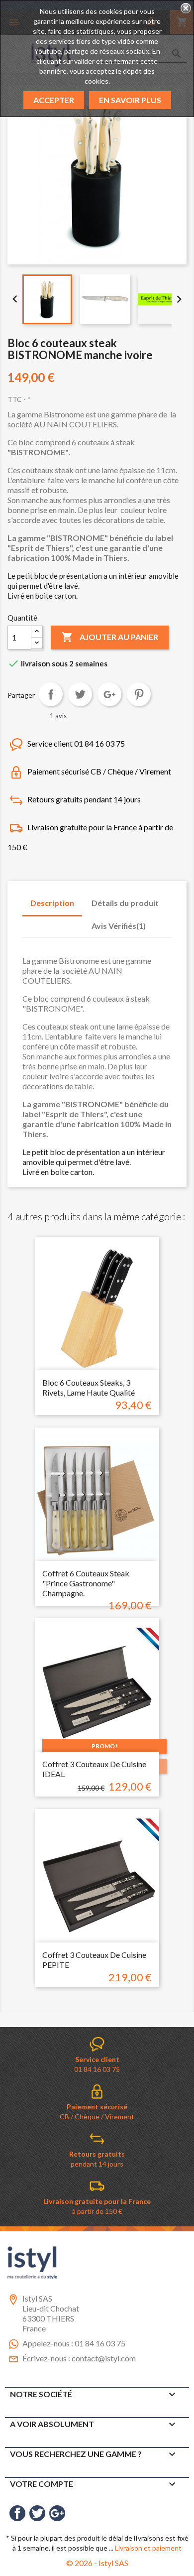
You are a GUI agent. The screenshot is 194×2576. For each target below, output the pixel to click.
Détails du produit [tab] (125, 903)
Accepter (54, 100)
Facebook (17, 2513)
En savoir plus (130, 100)
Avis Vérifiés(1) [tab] (119, 926)
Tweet (80, 694)
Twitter (37, 2513)
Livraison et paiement (148, 2548)
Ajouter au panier (110, 637)
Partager (51, 694)
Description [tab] (52, 903)
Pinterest (139, 694)
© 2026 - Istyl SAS (97, 2563)
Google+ (109, 694)
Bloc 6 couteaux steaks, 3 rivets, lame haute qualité (89, 1387)
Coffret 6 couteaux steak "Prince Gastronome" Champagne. (86, 1583)
